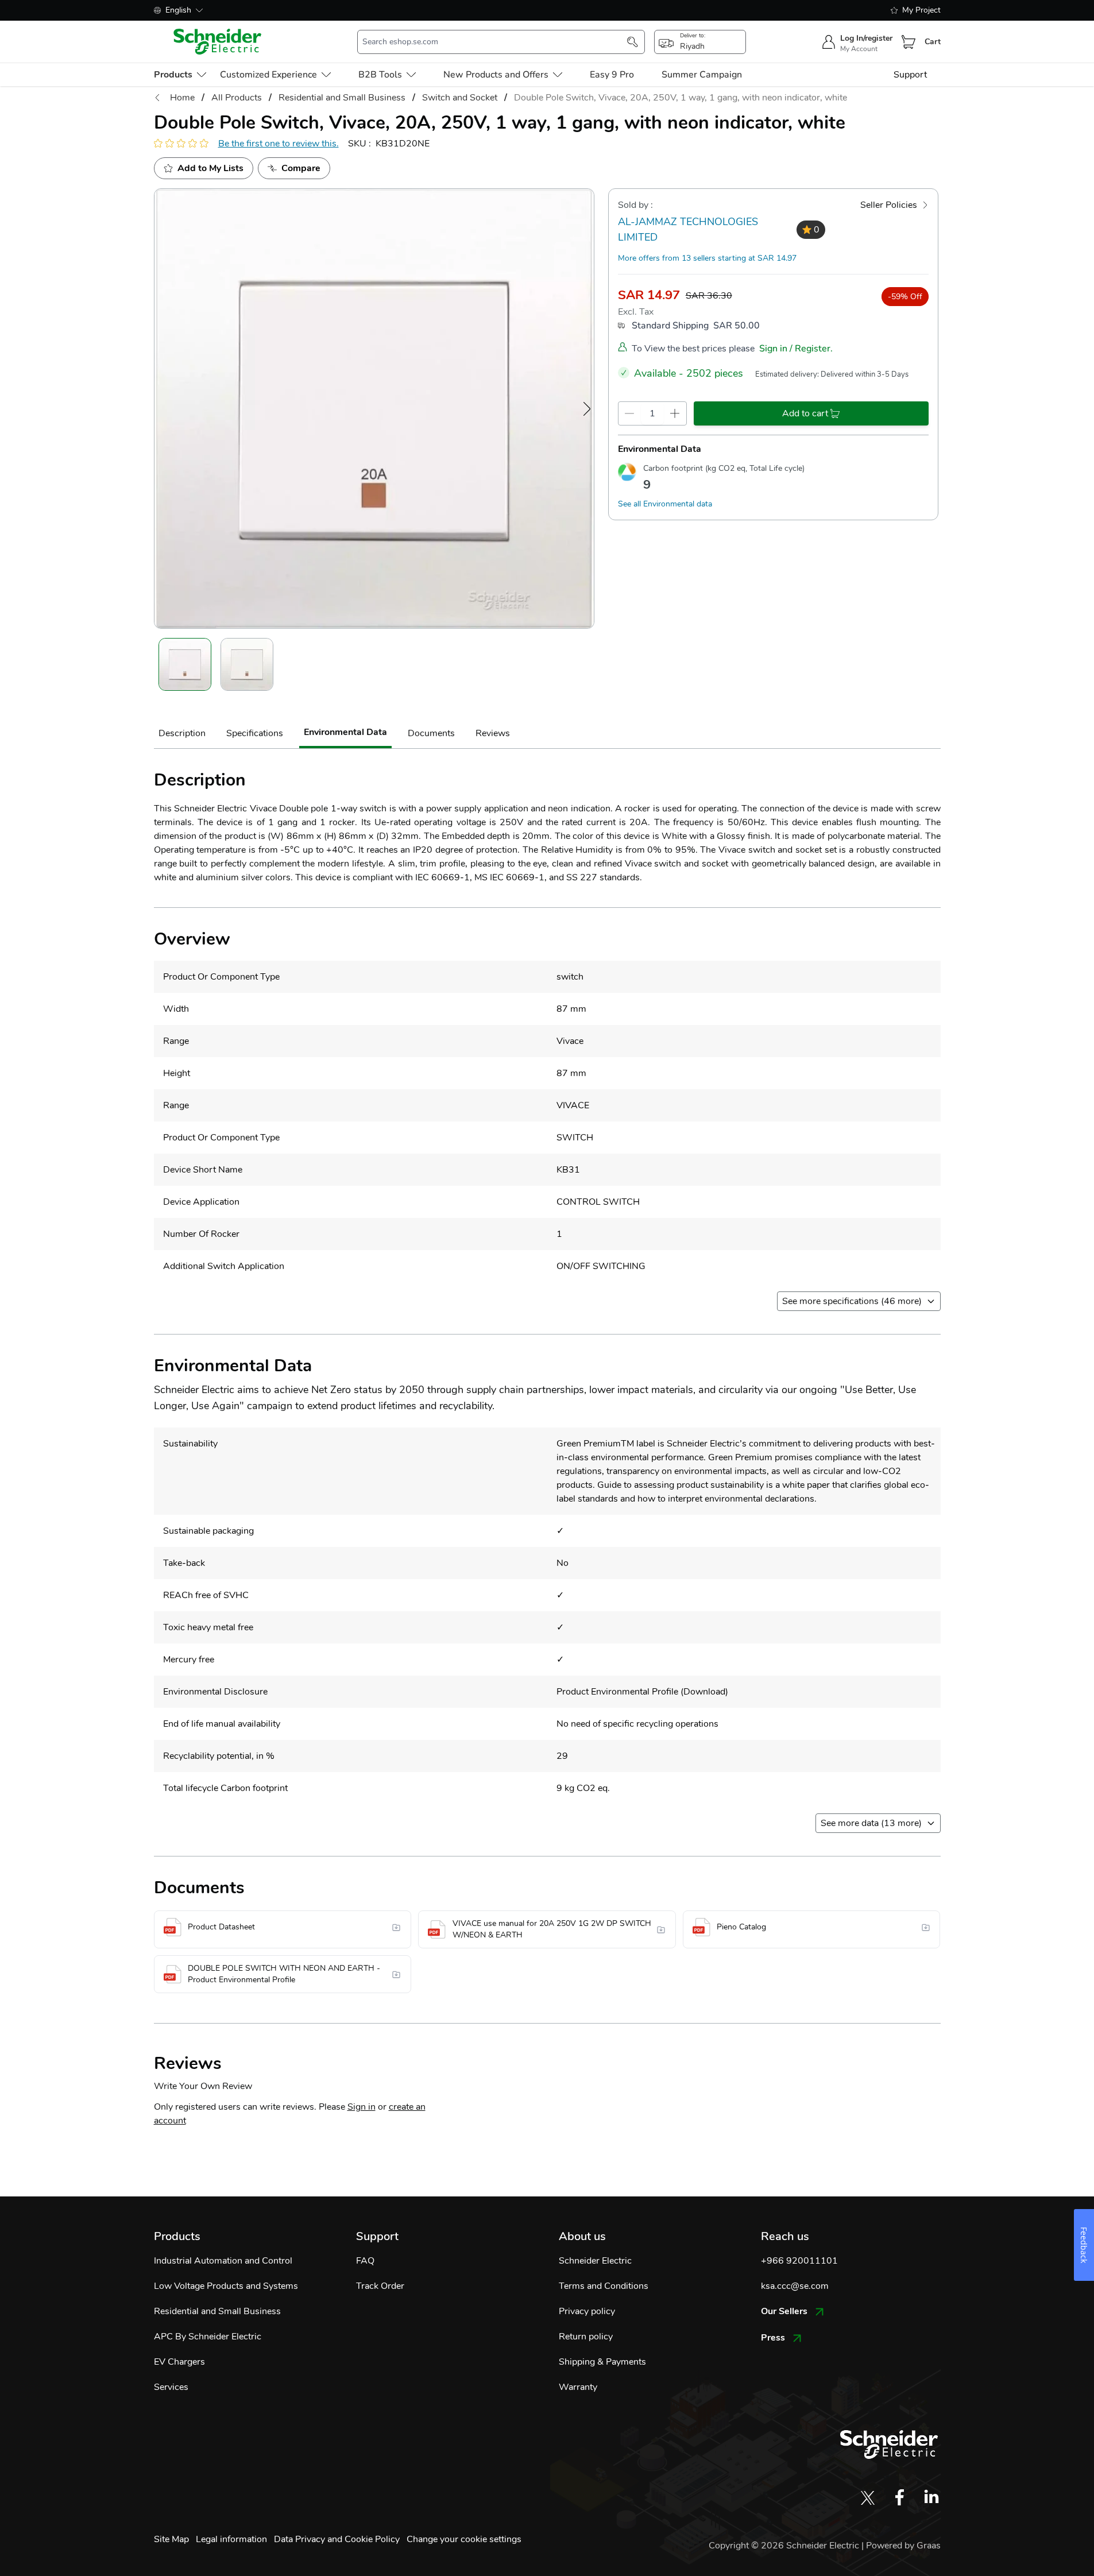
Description (182, 733)
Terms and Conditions (604, 2286)
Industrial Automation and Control (223, 2261)
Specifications (255, 733)
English (178, 10)
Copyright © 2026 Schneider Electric (785, 2546)
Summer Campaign (702, 75)
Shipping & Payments (602, 2362)
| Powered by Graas (901, 2546)
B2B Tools (380, 75)
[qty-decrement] (630, 413)
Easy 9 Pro (612, 75)
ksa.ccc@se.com (795, 2286)
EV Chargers (179, 2362)
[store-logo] (218, 42)
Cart (933, 42)
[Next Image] (587, 409)
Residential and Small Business (217, 2311)
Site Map (171, 2539)
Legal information (231, 2539)
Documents (431, 733)
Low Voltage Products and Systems (226, 2286)
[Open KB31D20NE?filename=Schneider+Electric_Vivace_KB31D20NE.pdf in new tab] (398, 1927)
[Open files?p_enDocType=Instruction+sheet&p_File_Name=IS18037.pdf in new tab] (662, 1929)
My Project (921, 10)
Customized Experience (268, 75)
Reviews (493, 733)
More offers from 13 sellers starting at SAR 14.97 (707, 258)
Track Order (380, 2286)
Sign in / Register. (796, 349)
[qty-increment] (675, 413)
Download (704, 1692)
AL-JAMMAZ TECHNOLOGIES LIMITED (688, 229)
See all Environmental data (665, 504)
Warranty (578, 2387)
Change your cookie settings (464, 2539)
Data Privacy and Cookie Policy (337, 2539)
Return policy (586, 2337)
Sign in (362, 2107)
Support (910, 75)
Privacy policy (587, 2311)
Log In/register (866, 38)
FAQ (365, 2261)
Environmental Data (345, 732)
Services (171, 2387)
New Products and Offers (496, 75)
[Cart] (909, 42)
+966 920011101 (799, 2261)
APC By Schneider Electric (208, 2337)
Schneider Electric (595, 2261)
